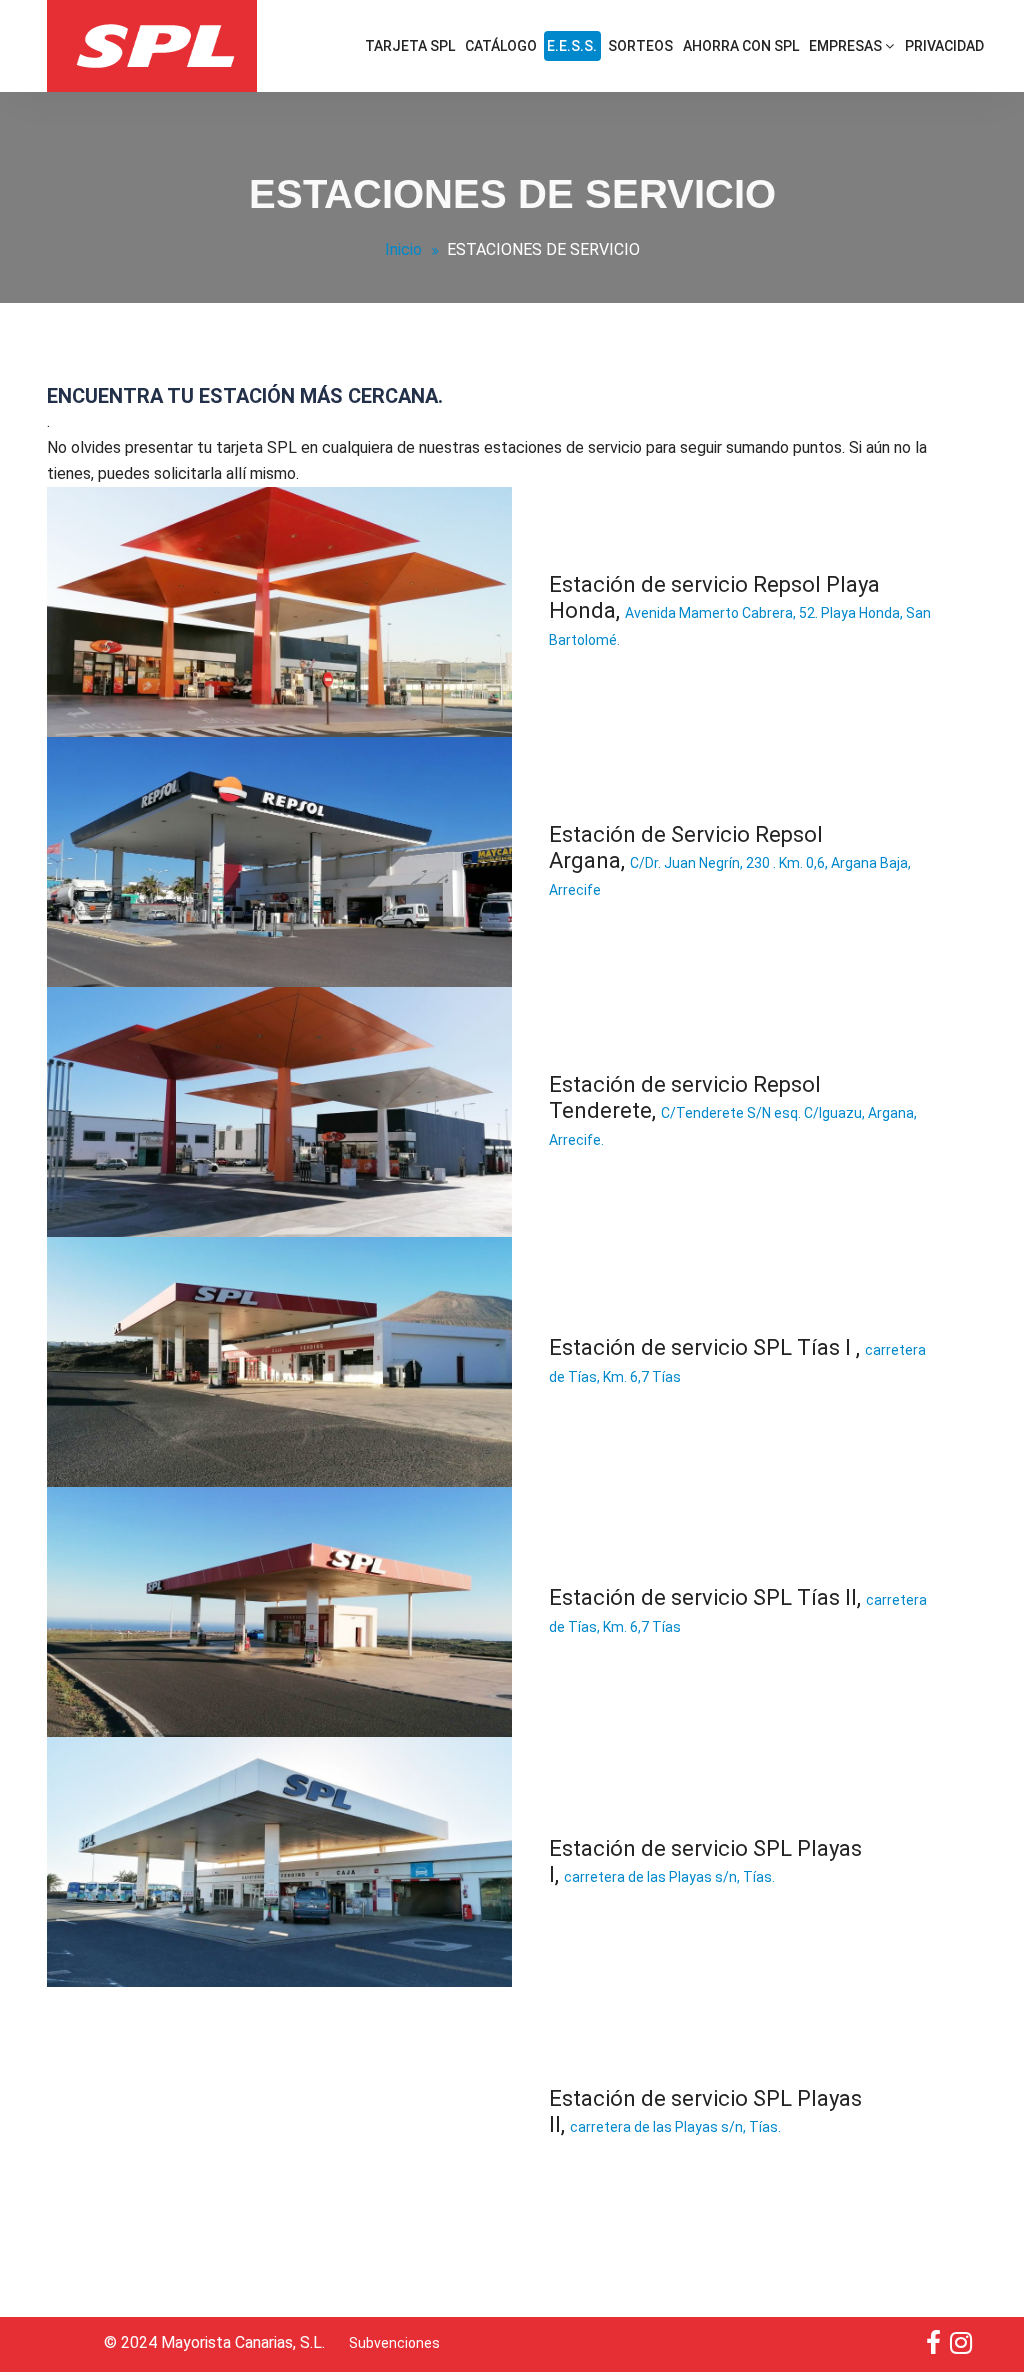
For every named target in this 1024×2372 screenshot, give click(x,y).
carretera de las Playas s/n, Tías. (669, 1877)
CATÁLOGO (501, 46)
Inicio (403, 249)
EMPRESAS (847, 46)
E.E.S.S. (572, 46)
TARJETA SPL (410, 46)
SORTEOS (640, 46)
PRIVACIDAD (944, 46)
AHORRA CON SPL (741, 46)
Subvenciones (394, 2343)
